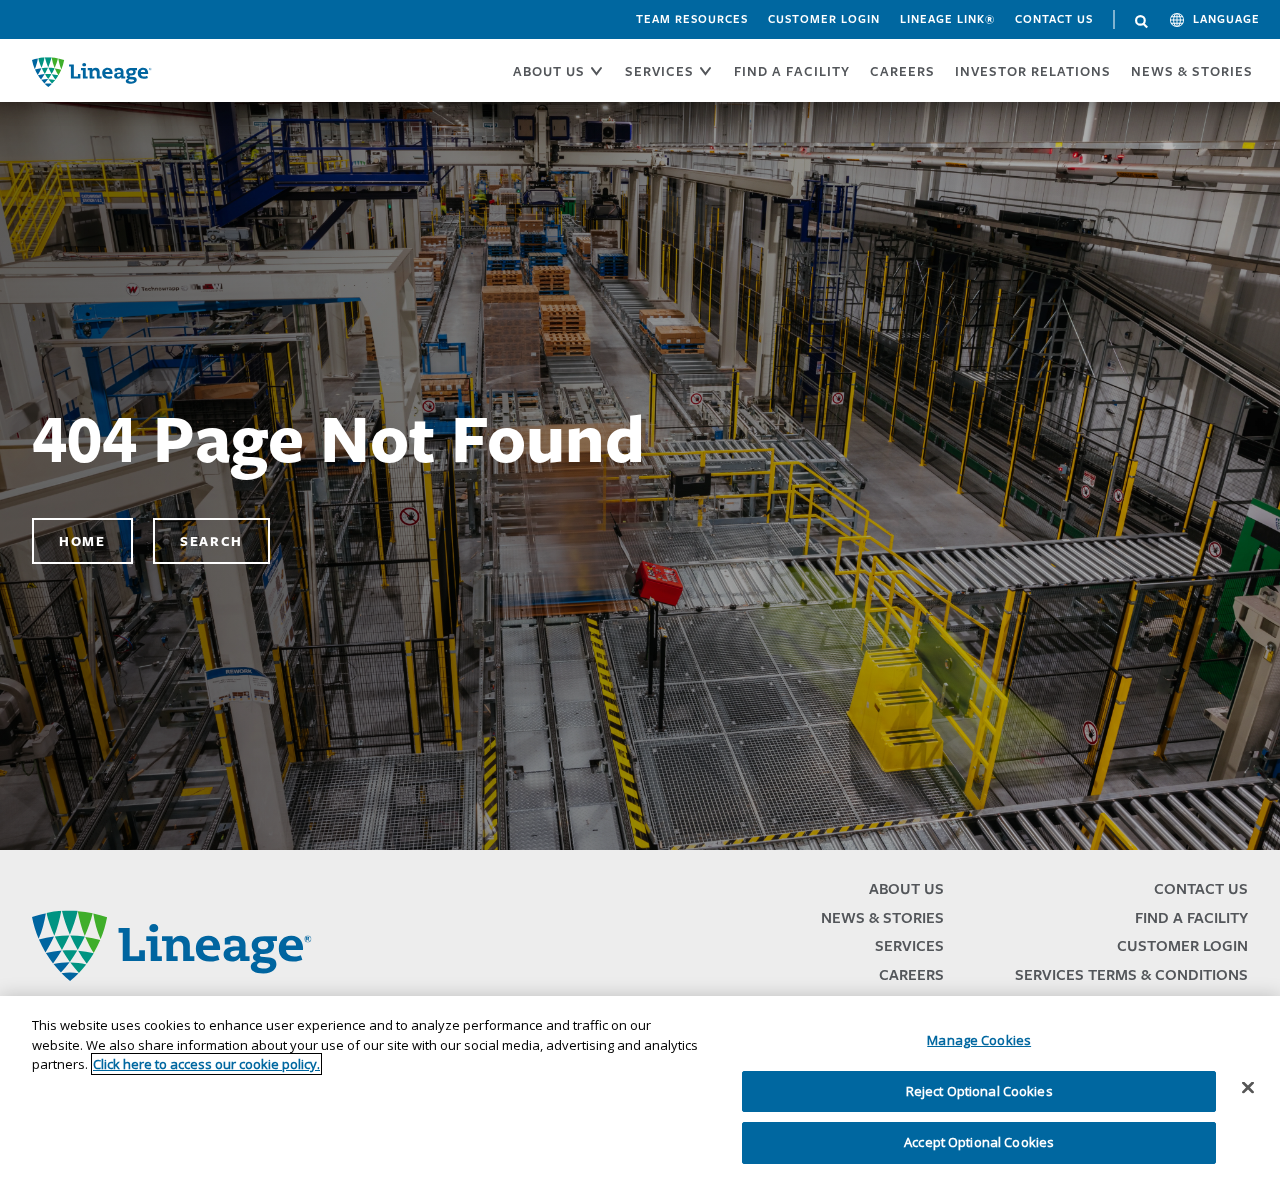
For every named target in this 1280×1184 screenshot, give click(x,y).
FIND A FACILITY (792, 71)
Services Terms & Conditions (1131, 974)
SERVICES (659, 71)
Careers (911, 974)
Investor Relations (1033, 71)
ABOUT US (549, 71)
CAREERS (902, 71)
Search (1142, 22)
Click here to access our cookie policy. (206, 1064)
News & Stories (1192, 71)
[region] (640, 1090)
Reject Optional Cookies (979, 1091)
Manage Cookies (979, 1040)
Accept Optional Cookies (979, 1142)
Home (82, 541)
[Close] (1248, 1088)
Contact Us (1054, 19)
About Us (906, 888)
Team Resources (692, 19)
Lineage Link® (947, 19)
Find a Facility (1191, 917)
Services (909, 945)
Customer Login (824, 19)
